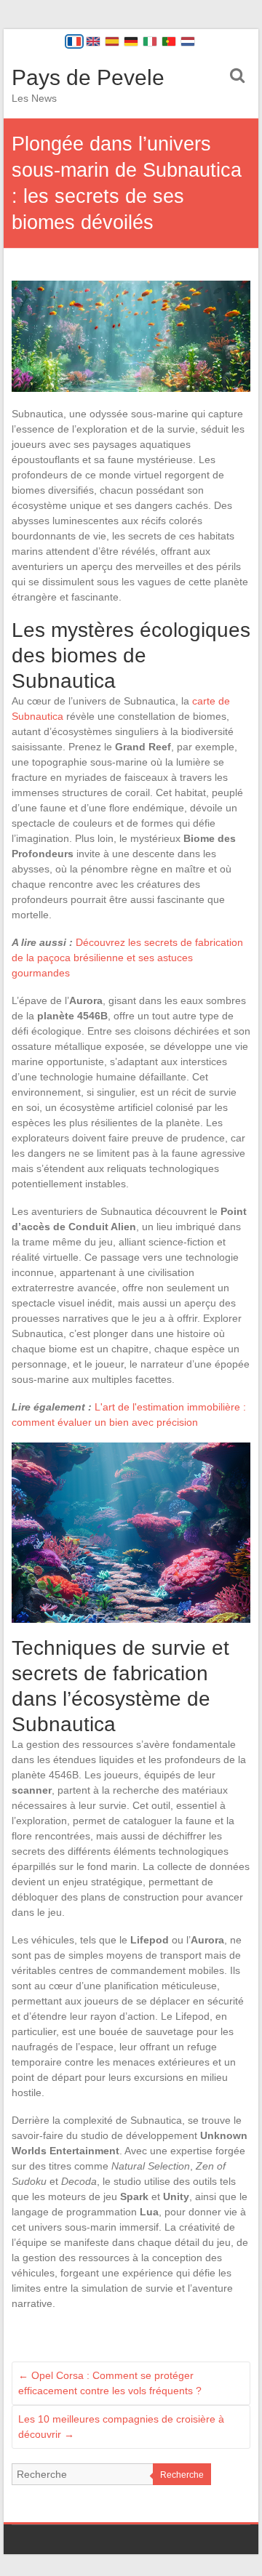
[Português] (169, 41)
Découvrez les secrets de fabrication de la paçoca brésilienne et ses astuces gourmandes (127, 958)
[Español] (112, 41)
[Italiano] (150, 41)
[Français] (74, 41)
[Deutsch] (131, 41)
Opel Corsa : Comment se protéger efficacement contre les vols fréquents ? (110, 2383)
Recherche (182, 2475)
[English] (93, 41)
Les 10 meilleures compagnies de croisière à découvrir (121, 2427)
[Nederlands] (188, 41)
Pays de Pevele (88, 77)
